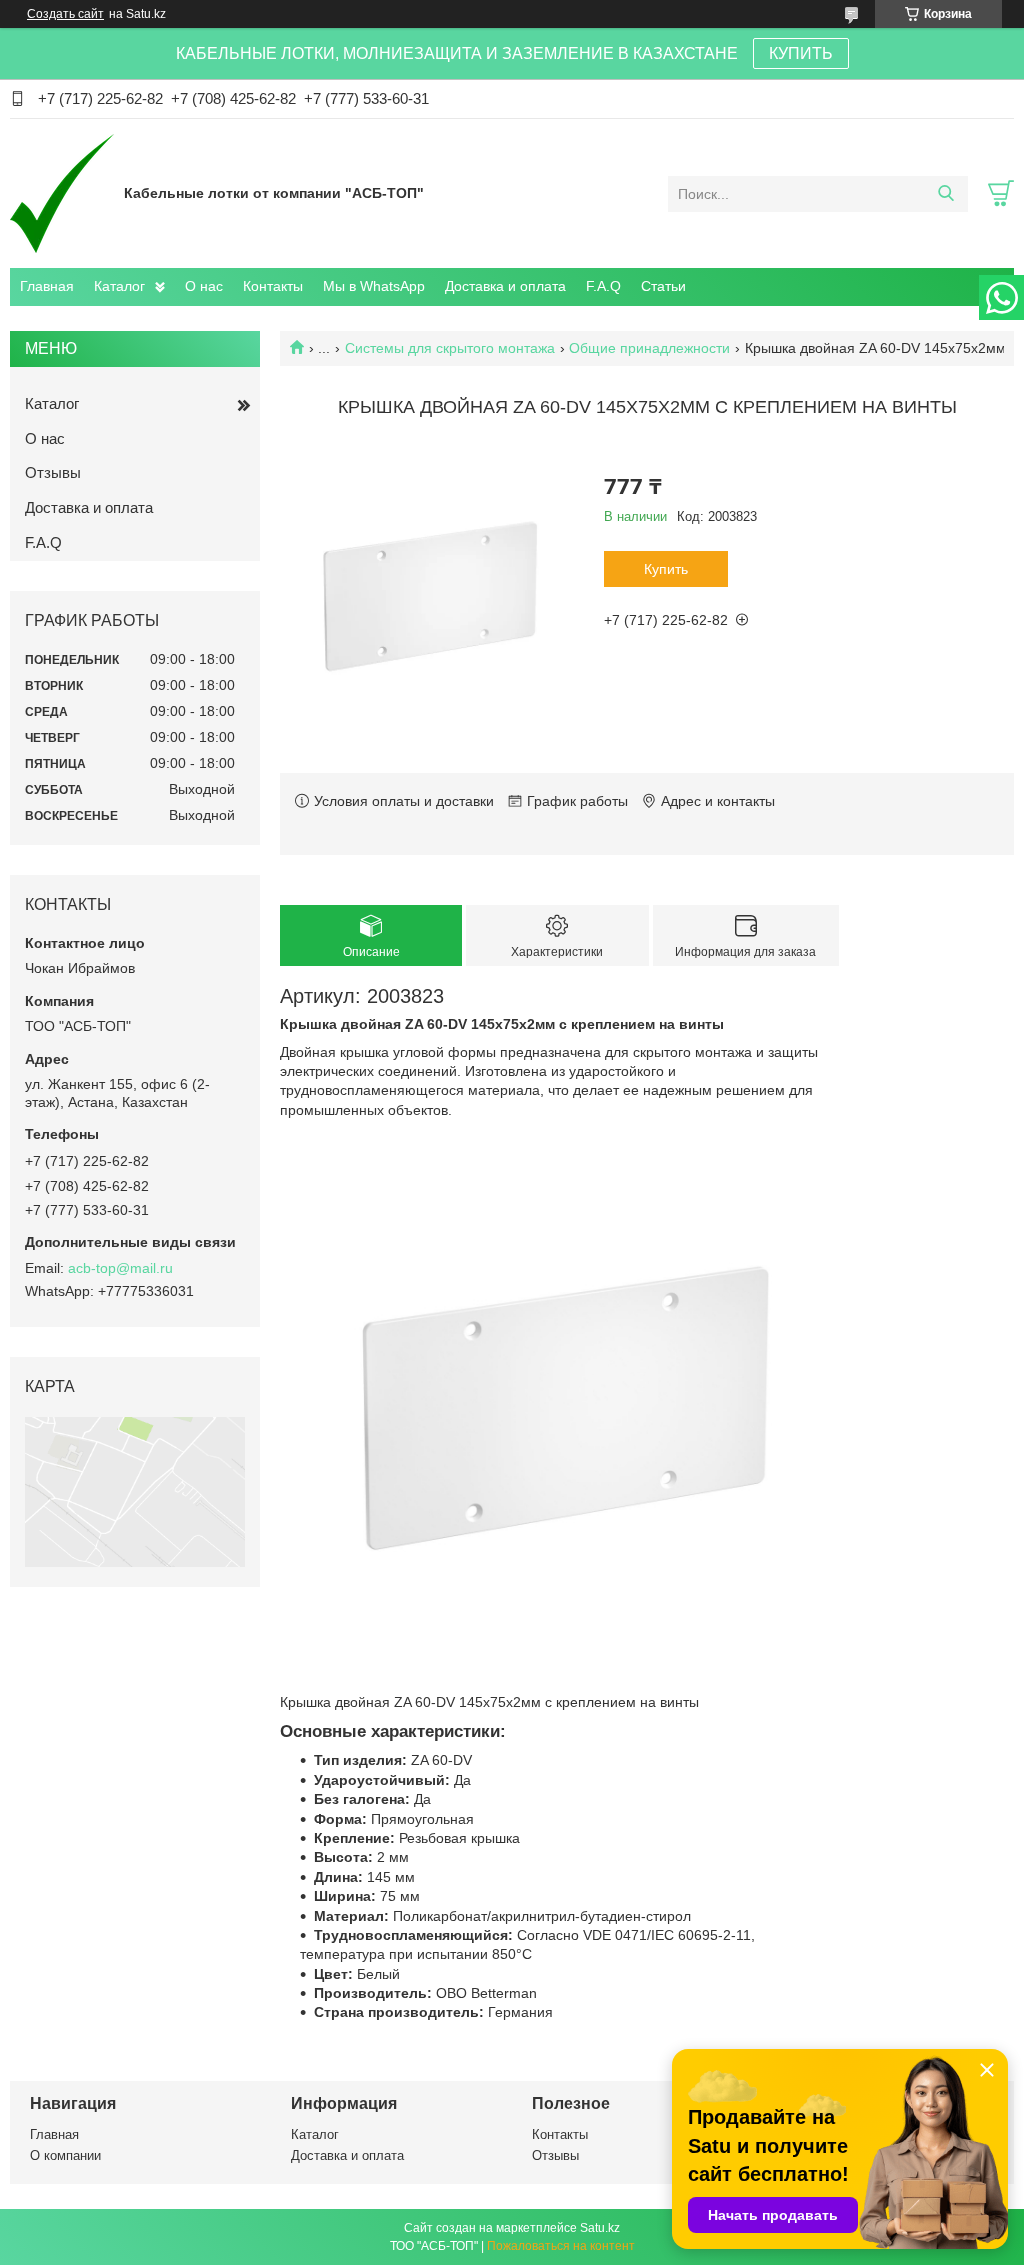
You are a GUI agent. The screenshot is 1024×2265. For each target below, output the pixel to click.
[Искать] (945, 194)
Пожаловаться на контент (561, 2246)
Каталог (119, 286)
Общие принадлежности (649, 348)
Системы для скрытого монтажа (450, 348)
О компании (65, 2155)
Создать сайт (65, 14)
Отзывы (53, 472)
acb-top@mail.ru (120, 1268)
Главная (47, 286)
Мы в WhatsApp (374, 286)
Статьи (663, 286)
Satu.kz (600, 2228)
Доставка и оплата (505, 286)
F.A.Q (603, 286)
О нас (204, 286)
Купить (666, 569)
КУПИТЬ (801, 53)
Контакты (273, 286)
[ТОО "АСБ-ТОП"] (62, 193)
